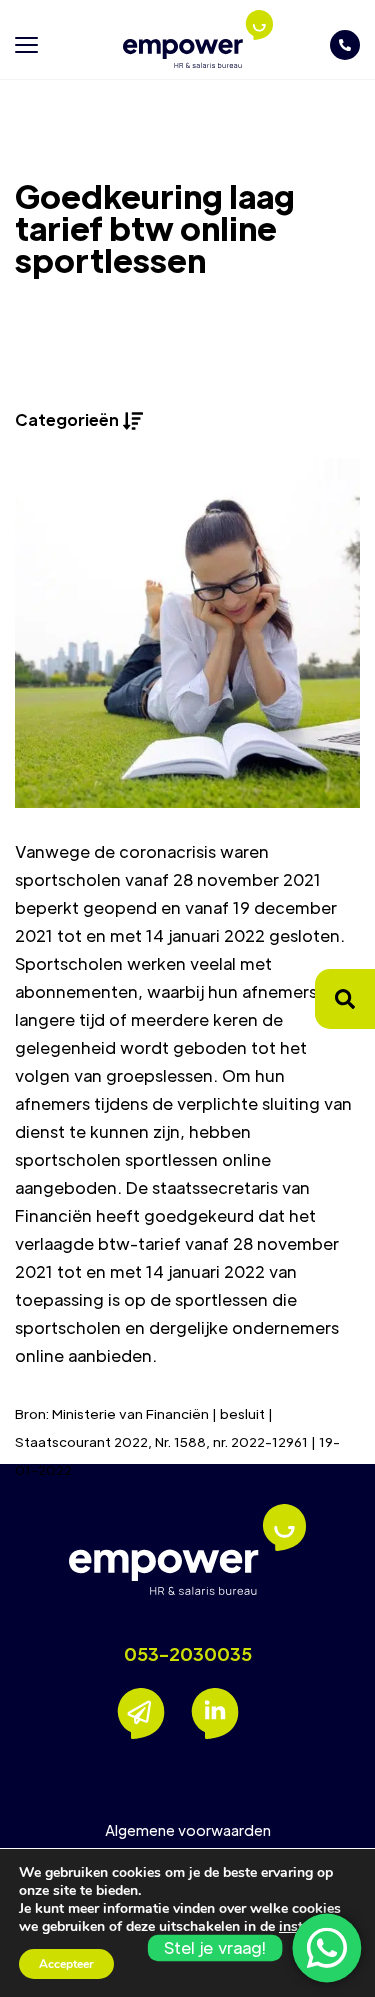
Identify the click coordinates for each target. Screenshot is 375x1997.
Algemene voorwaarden (188, 1830)
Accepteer (66, 1964)
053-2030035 (188, 1654)
